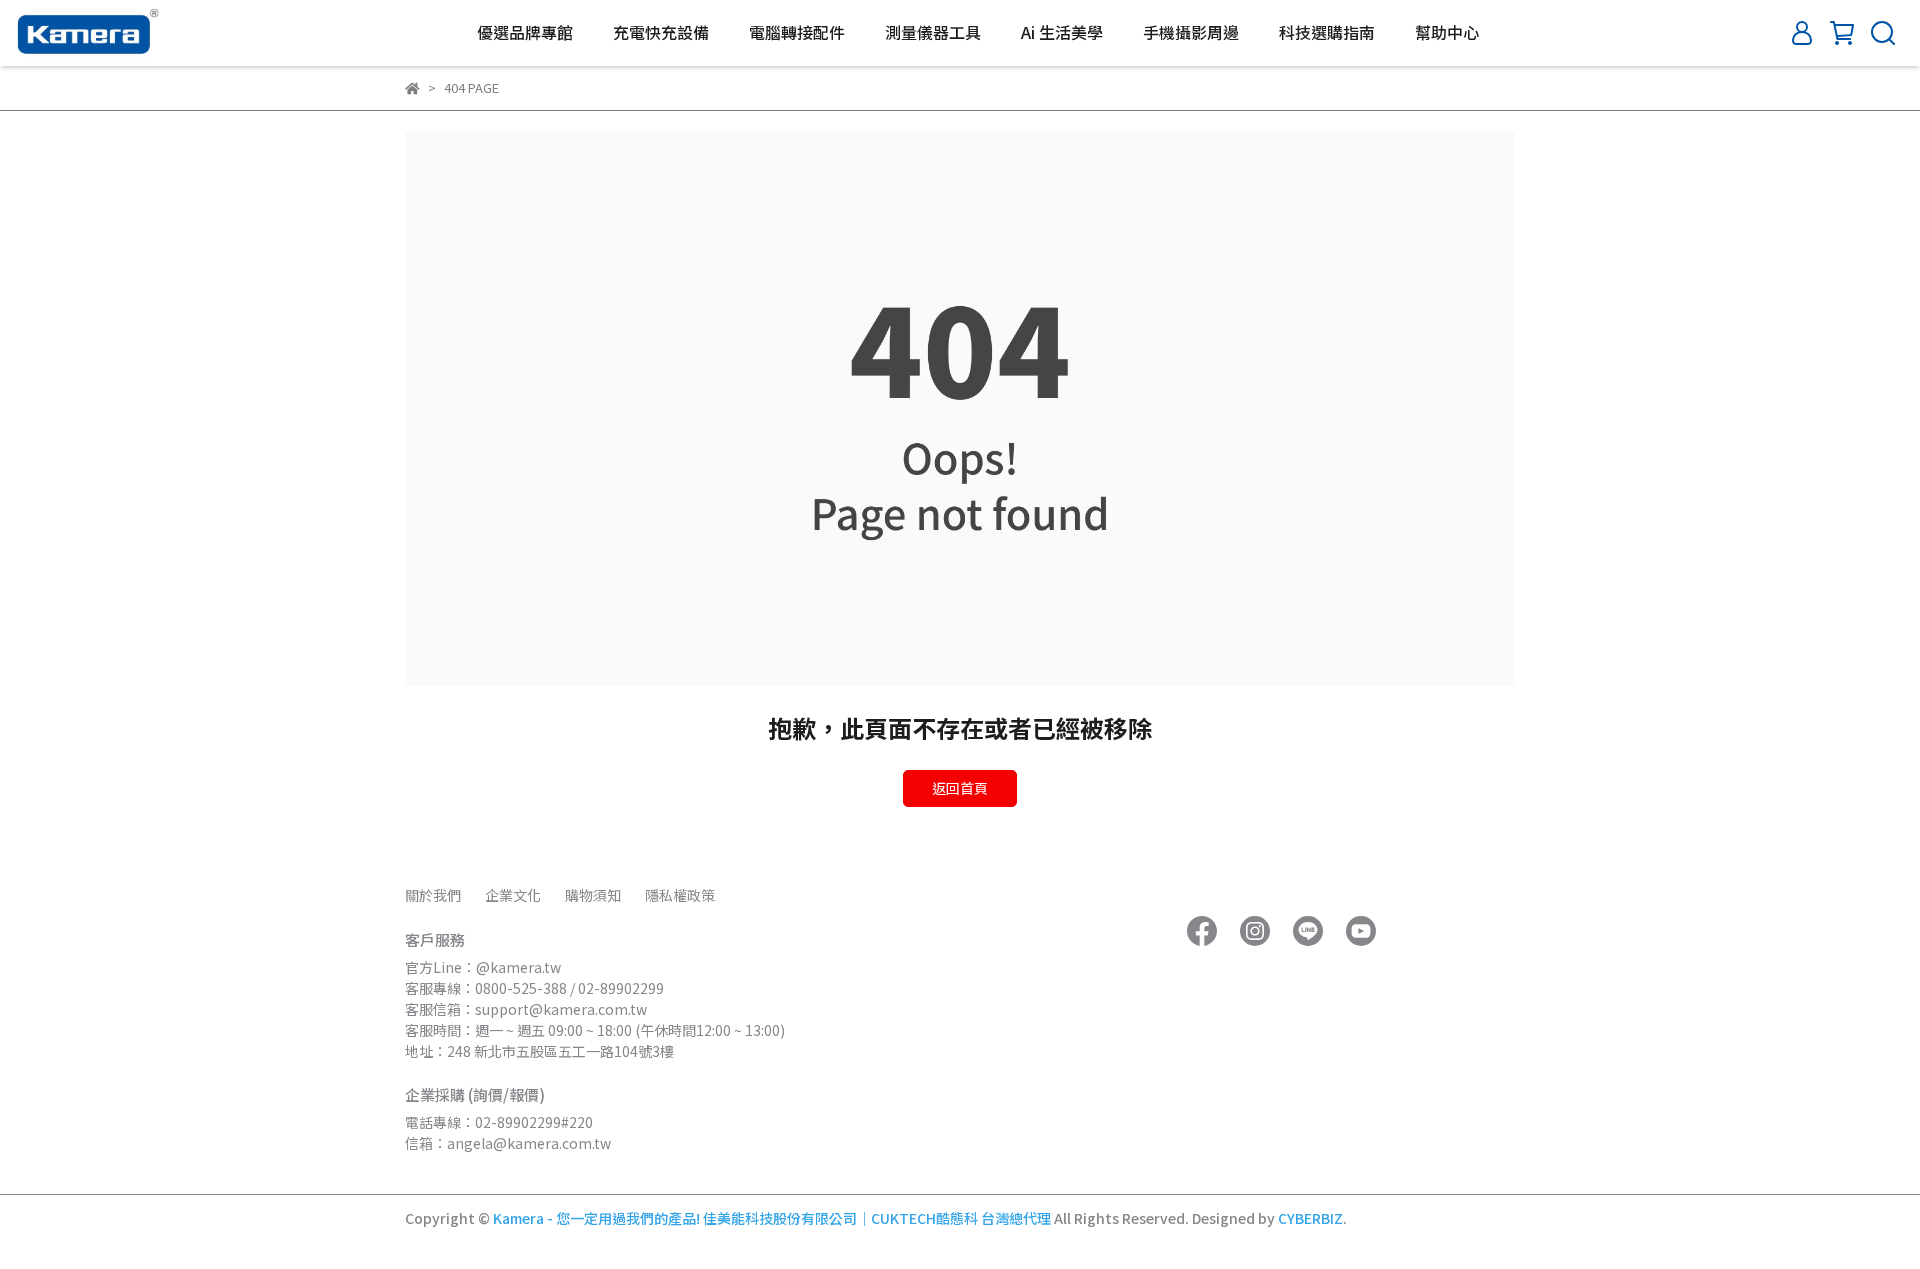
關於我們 (433, 895)
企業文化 (513, 895)
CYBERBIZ (1310, 1218)
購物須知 (593, 895)
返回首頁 (960, 788)
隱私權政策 (680, 895)
